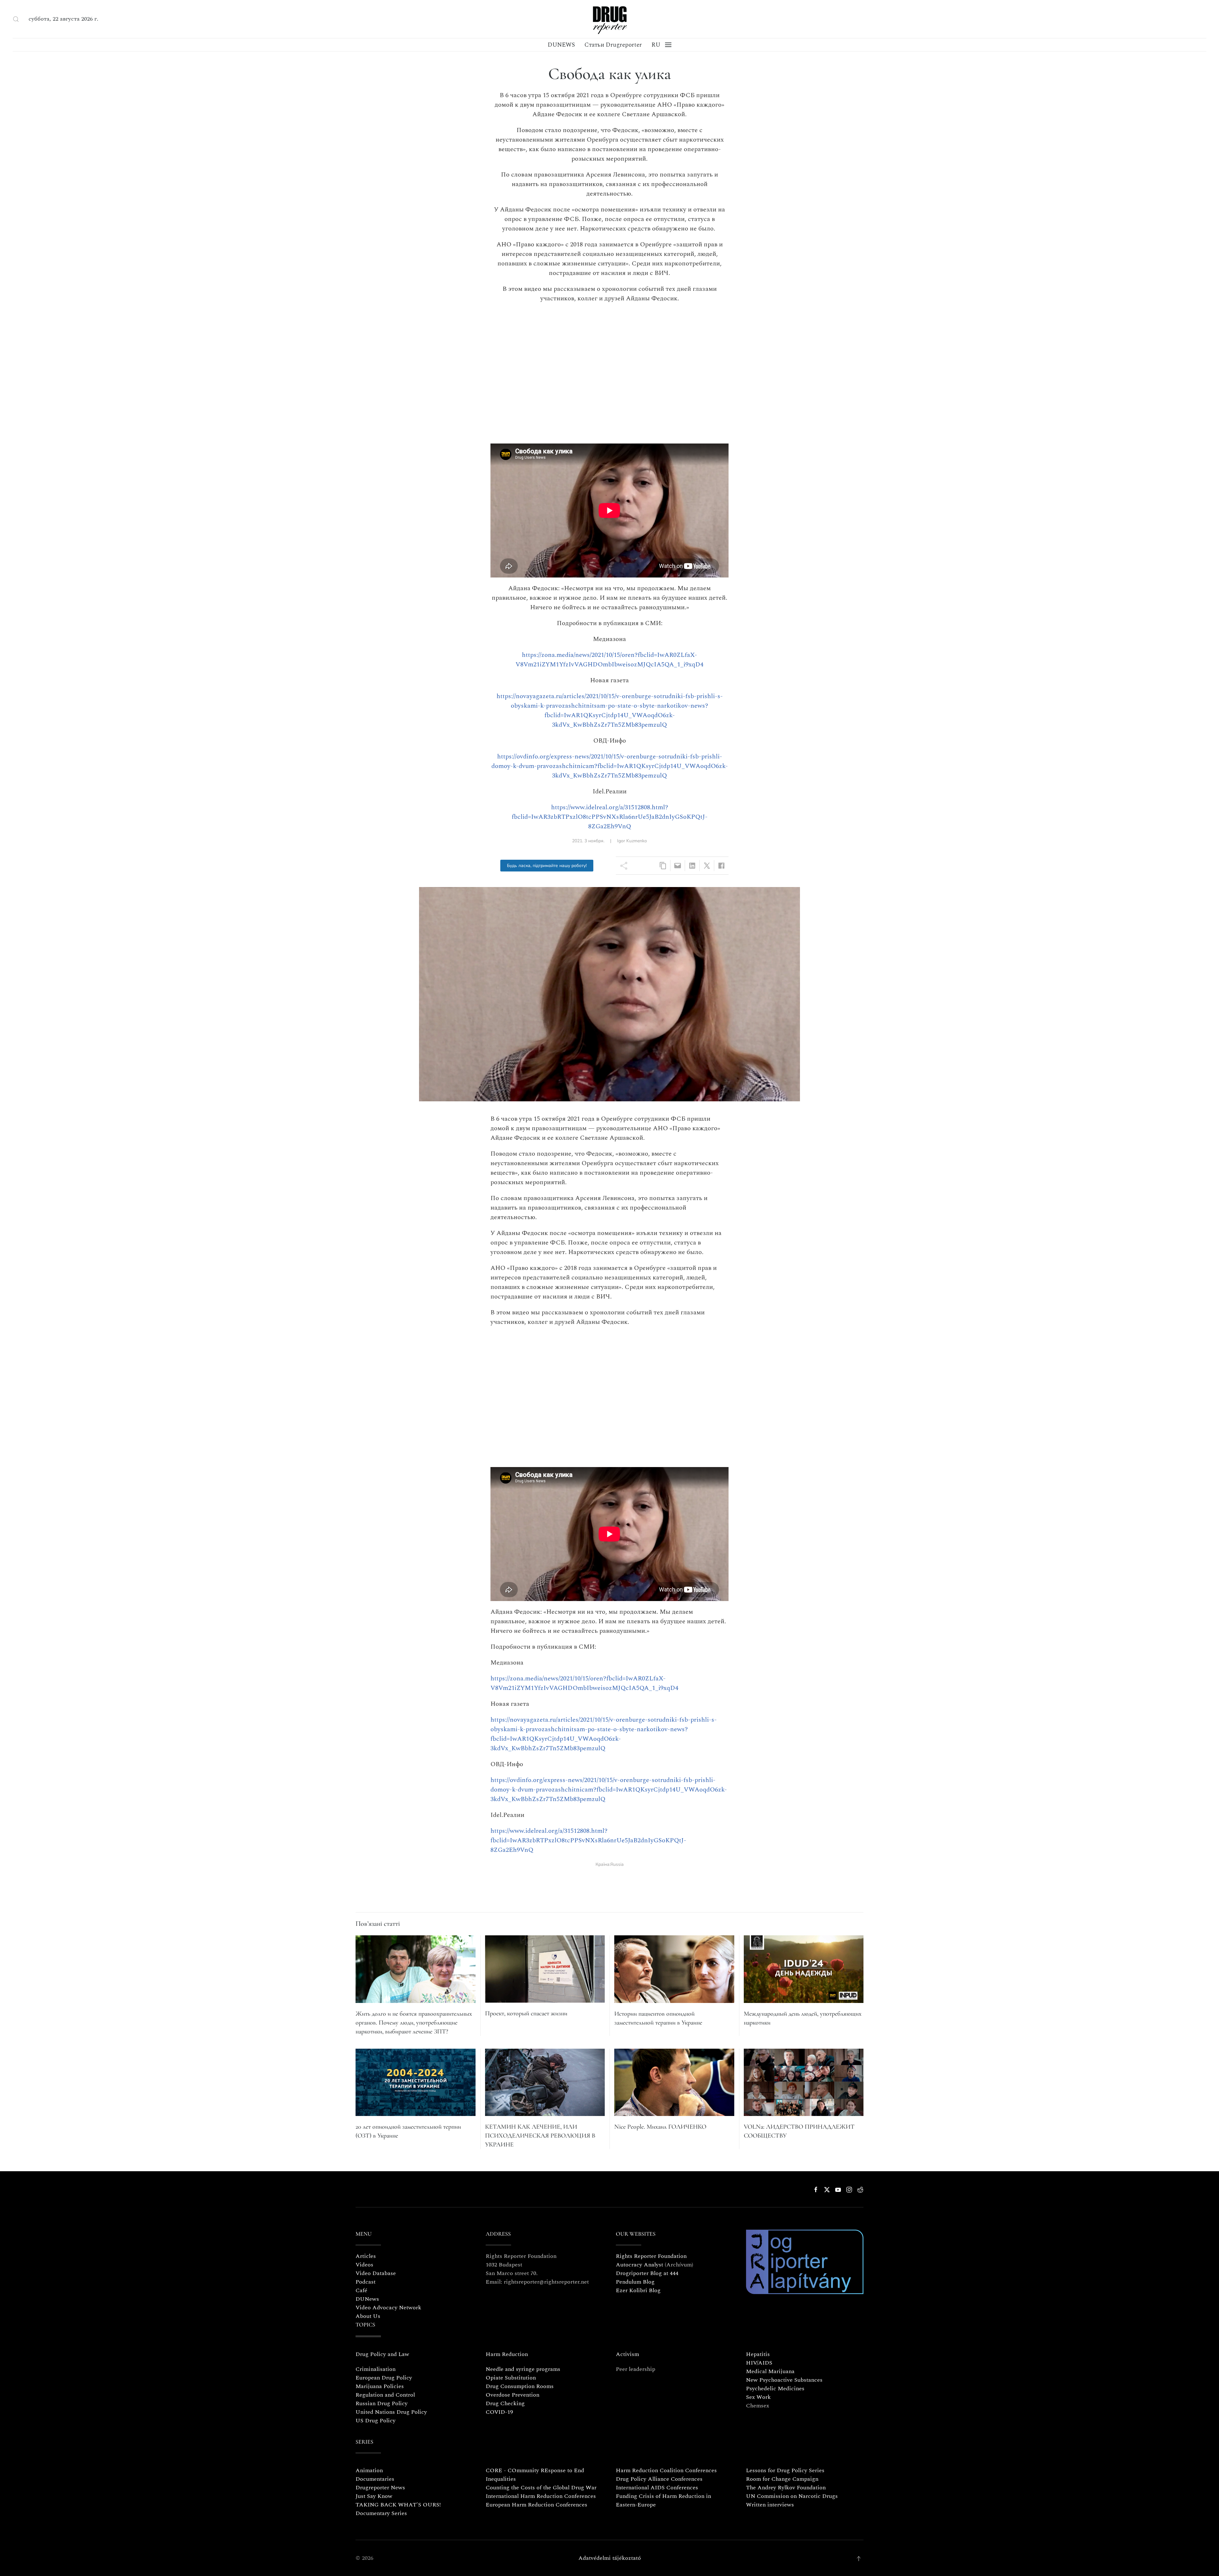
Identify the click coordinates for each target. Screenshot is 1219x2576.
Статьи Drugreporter (613, 45)
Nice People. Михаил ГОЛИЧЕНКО (660, 2127)
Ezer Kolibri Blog (638, 2290)
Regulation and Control (385, 2395)
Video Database (376, 2273)
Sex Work (758, 2397)
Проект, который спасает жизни (526, 2013)
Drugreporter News (380, 2488)
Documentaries (375, 2479)
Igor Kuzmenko (632, 841)
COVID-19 (499, 2412)
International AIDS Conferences (657, 2488)
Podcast (366, 2282)
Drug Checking (505, 2403)
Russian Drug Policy (382, 2403)
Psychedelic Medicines (775, 2389)
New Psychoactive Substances (784, 2380)
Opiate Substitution (511, 2378)
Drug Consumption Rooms (520, 2386)
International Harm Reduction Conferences (541, 2496)
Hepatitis (758, 2354)
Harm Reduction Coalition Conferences (666, 2470)
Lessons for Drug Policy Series (785, 2470)
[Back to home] (609, 19)
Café (361, 2290)
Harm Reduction (507, 2354)
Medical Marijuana (770, 2371)
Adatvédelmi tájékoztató (610, 2558)
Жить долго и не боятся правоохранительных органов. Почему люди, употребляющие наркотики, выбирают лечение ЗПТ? (414, 2023)
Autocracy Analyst (639, 2265)
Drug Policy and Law (382, 2354)
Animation (369, 2470)
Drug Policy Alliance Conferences (659, 2479)
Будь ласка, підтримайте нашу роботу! (547, 866)
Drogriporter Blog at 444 (647, 2273)
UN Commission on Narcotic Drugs (792, 2496)
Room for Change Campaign (782, 2479)
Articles (366, 2256)
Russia (617, 1864)
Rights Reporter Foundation (651, 2256)
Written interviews (770, 2505)
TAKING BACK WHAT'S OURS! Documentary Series (398, 2509)
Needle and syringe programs (523, 2369)
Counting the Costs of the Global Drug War (541, 2488)
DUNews (367, 2299)
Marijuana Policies (380, 2386)
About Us (368, 2316)
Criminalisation (376, 2369)
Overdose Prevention (513, 2395)
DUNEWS (561, 45)
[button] (16, 19)
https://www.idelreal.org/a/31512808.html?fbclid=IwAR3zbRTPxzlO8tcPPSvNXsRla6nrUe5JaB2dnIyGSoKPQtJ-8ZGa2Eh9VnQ (610, 817)
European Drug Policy (384, 2378)
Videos (364, 2265)
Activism (627, 2354)
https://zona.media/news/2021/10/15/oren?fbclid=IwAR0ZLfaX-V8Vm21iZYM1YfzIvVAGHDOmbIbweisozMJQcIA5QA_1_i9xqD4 (609, 660)
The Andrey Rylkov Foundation (786, 2488)
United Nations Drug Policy (391, 2412)
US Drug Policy (376, 2421)
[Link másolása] (663, 866)
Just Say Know (374, 2496)
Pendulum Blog (635, 2282)
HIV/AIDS (759, 2363)
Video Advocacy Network (388, 2308)
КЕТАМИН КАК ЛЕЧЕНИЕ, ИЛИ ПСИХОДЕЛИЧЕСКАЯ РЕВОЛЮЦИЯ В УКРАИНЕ (540, 2136)
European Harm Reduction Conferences (536, 2505)
